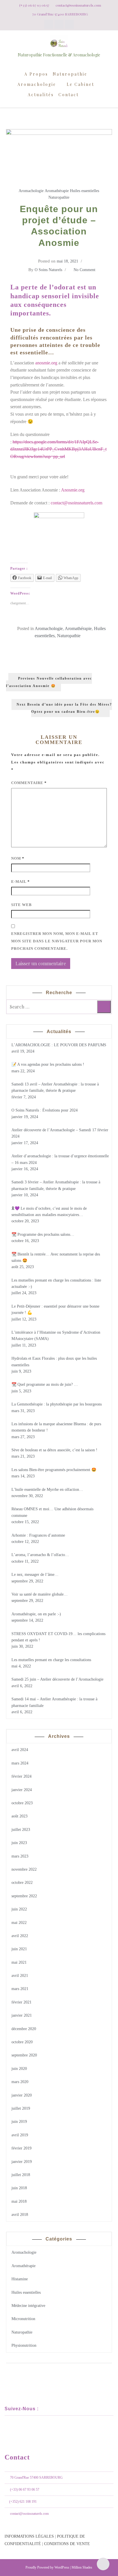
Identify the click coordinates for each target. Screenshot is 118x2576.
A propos (36, 74)
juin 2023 (19, 1843)
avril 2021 (20, 1976)
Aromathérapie (57, 191)
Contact (69, 95)
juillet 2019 (21, 2108)
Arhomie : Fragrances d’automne (38, 1535)
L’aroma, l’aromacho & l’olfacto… (40, 1555)
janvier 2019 (22, 2162)
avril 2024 (20, 1750)
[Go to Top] (103, 2564)
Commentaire (29, 783)
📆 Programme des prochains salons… (43, 1234)
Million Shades (82, 2567)
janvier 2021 (22, 2015)
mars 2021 (20, 1989)
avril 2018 (20, 2215)
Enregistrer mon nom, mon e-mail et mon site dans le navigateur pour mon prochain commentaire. (57, 941)
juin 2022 (19, 1909)
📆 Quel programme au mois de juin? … (45, 1384)
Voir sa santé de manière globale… (40, 1594)
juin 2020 (19, 2069)
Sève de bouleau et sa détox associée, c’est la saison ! (54, 1450)
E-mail (20, 882)
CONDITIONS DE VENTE (67, 2544)
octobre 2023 (22, 1803)
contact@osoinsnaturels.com (76, 503)
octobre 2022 (22, 1883)
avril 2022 (20, 1936)
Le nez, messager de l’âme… (35, 1575)
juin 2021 (19, 1949)
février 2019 (21, 2148)
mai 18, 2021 (67, 261)
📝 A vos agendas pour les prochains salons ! (48, 1064)
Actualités (41, 95)
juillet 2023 (21, 1830)
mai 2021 (19, 1962)
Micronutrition (23, 2319)
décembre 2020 (24, 2029)
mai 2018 (19, 2201)
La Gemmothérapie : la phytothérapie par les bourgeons (57, 1404)
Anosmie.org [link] (73, 490)
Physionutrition (24, 2345)
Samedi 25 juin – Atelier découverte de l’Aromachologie (57, 1679)
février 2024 (21, 1776)
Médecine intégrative (28, 2306)
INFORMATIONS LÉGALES (29, 2536)
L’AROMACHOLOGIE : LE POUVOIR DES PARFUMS (59, 1045)
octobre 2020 (22, 2042)
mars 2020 (20, 2082)
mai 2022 (19, 1923)
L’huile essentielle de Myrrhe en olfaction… (47, 1490)
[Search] (104, 1007)
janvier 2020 (22, 2095)
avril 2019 (20, 2135)
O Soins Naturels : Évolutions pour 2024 (45, 1110)
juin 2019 (19, 2122)
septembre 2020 (24, 2055)
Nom (18, 858)
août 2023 (19, 1816)
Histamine (20, 2279)
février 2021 (21, 2002)
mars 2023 (20, 1856)
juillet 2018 (21, 2175)
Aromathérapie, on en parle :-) (36, 1614)
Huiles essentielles (84, 191)
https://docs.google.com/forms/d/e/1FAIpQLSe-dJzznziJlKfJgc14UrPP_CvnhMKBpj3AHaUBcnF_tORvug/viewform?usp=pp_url (58, 449)
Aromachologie (37, 84)
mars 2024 (20, 1763)
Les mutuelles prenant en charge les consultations (51, 1660)
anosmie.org (46, 363)
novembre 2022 (24, 1869)
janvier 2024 (22, 1790)
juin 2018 (19, 2188)
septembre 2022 (24, 1896)
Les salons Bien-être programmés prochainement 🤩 (54, 1470)
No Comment (84, 270)
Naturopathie (70, 74)
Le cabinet (80, 84)
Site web (21, 905)
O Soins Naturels (48, 270)
